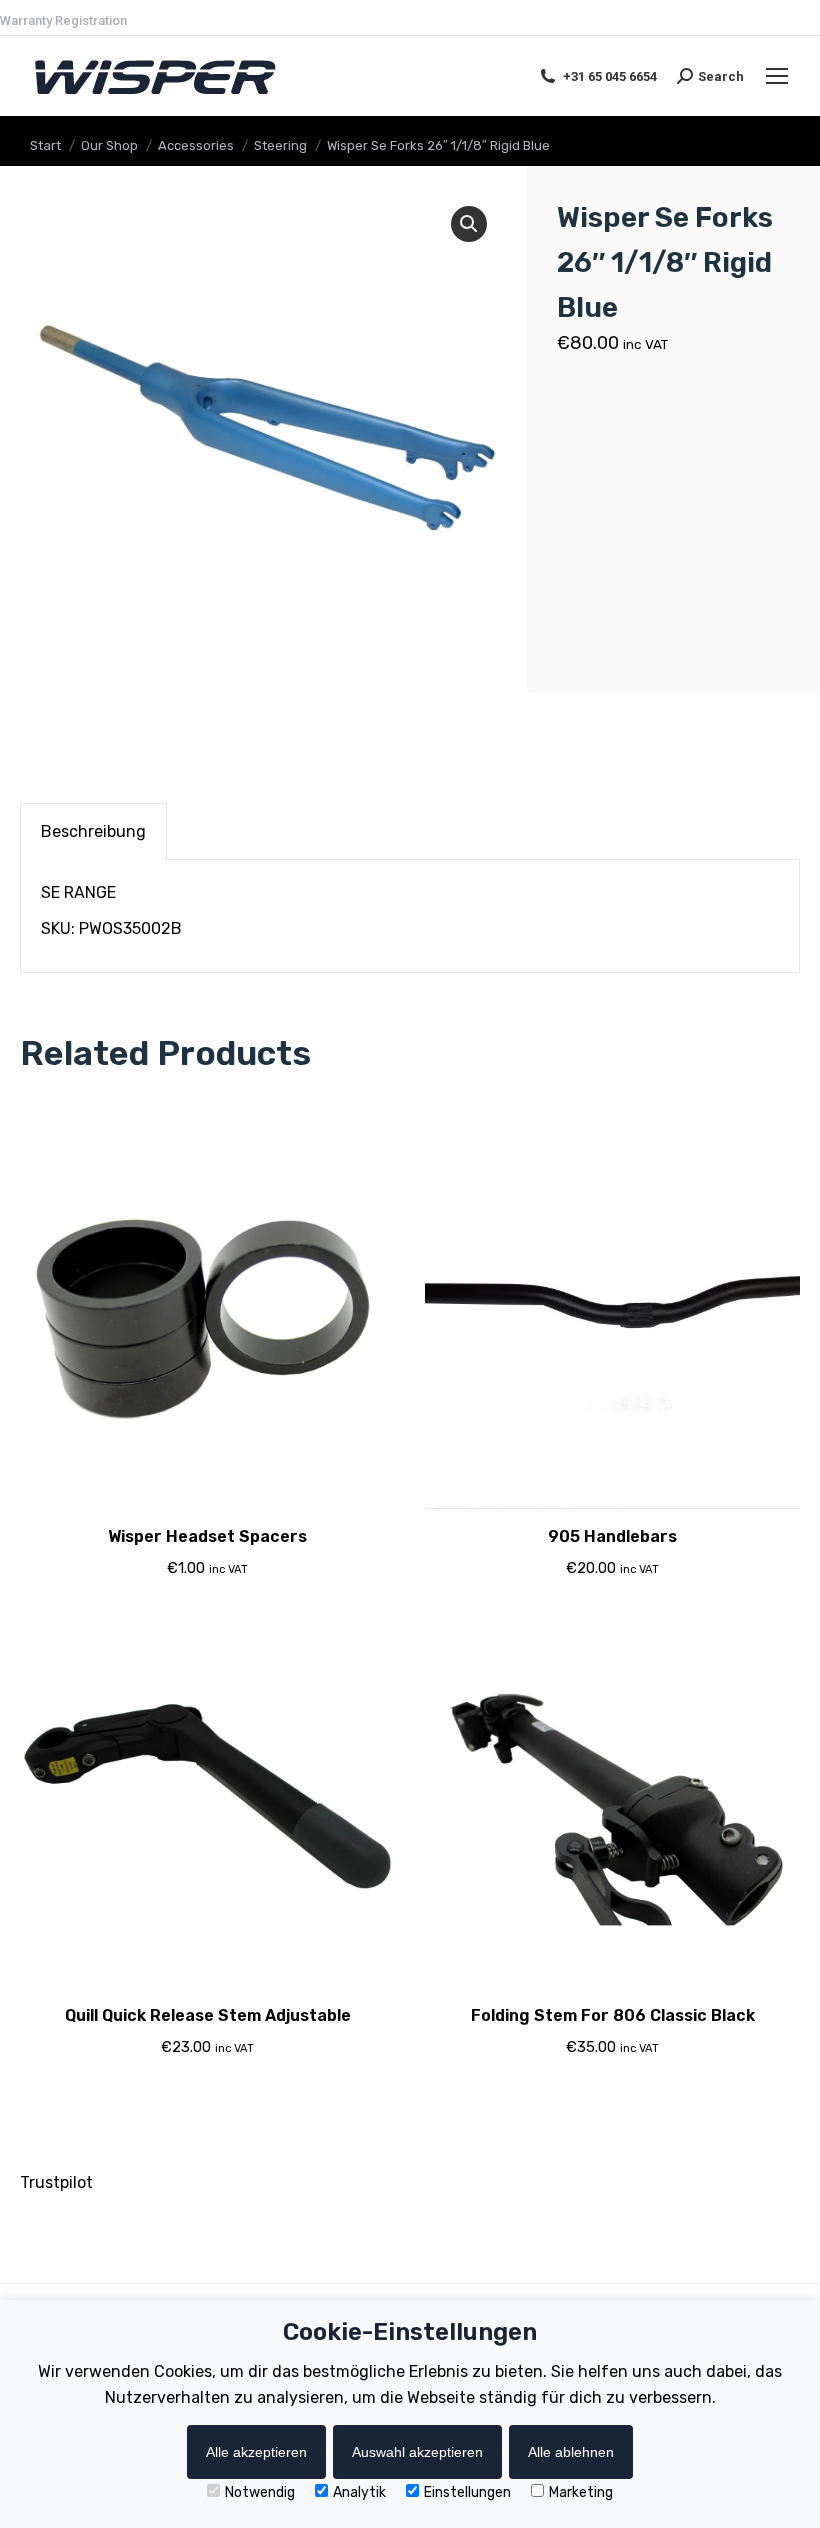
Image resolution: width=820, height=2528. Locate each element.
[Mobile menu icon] (777, 76)
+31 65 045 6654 (610, 76)
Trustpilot (56, 2182)
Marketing (581, 2492)
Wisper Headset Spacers (207, 1536)
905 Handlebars (612, 1536)
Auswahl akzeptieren (417, 2452)
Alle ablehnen (571, 2452)
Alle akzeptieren (256, 2452)
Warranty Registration (63, 20)
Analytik (359, 2492)
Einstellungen (467, 2492)
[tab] (93, 831)
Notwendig (260, 2492)
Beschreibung (93, 831)
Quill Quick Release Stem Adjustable (208, 2015)
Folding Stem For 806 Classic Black (613, 2015)
